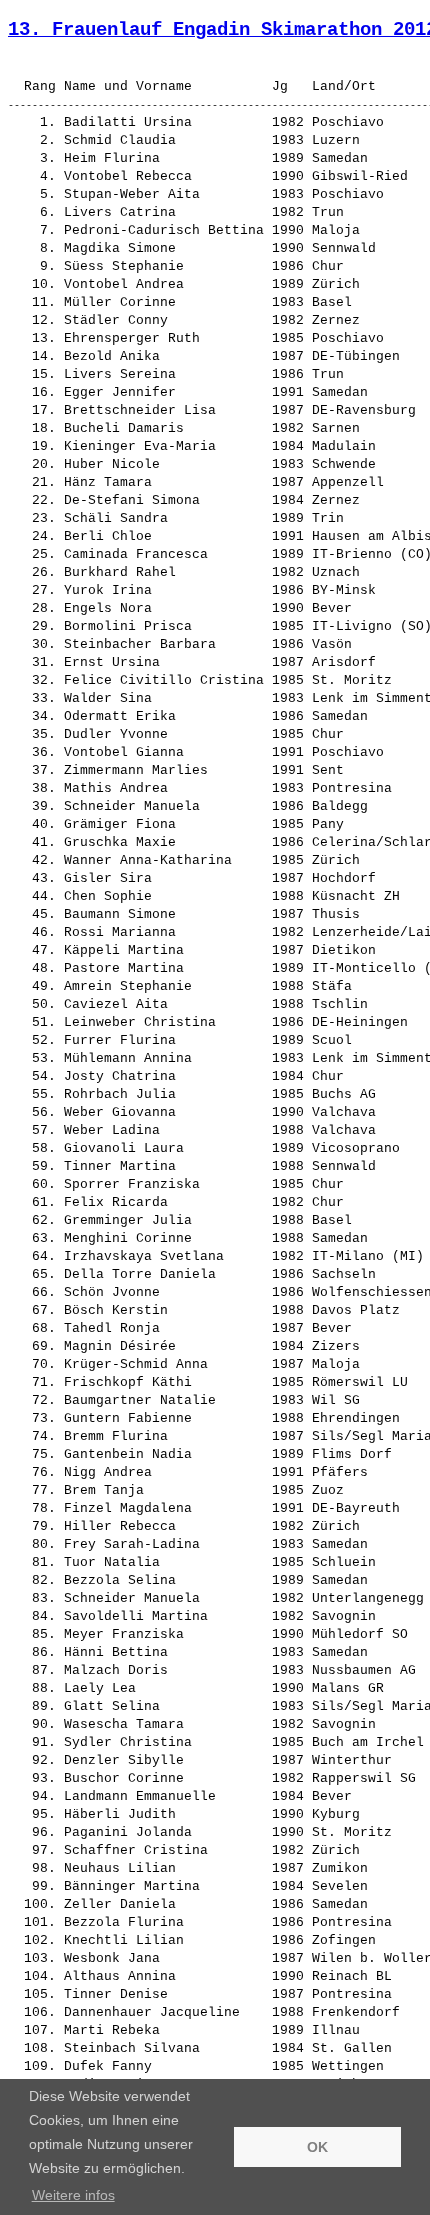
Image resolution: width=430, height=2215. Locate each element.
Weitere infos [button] (73, 2195)
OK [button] (317, 2147)
